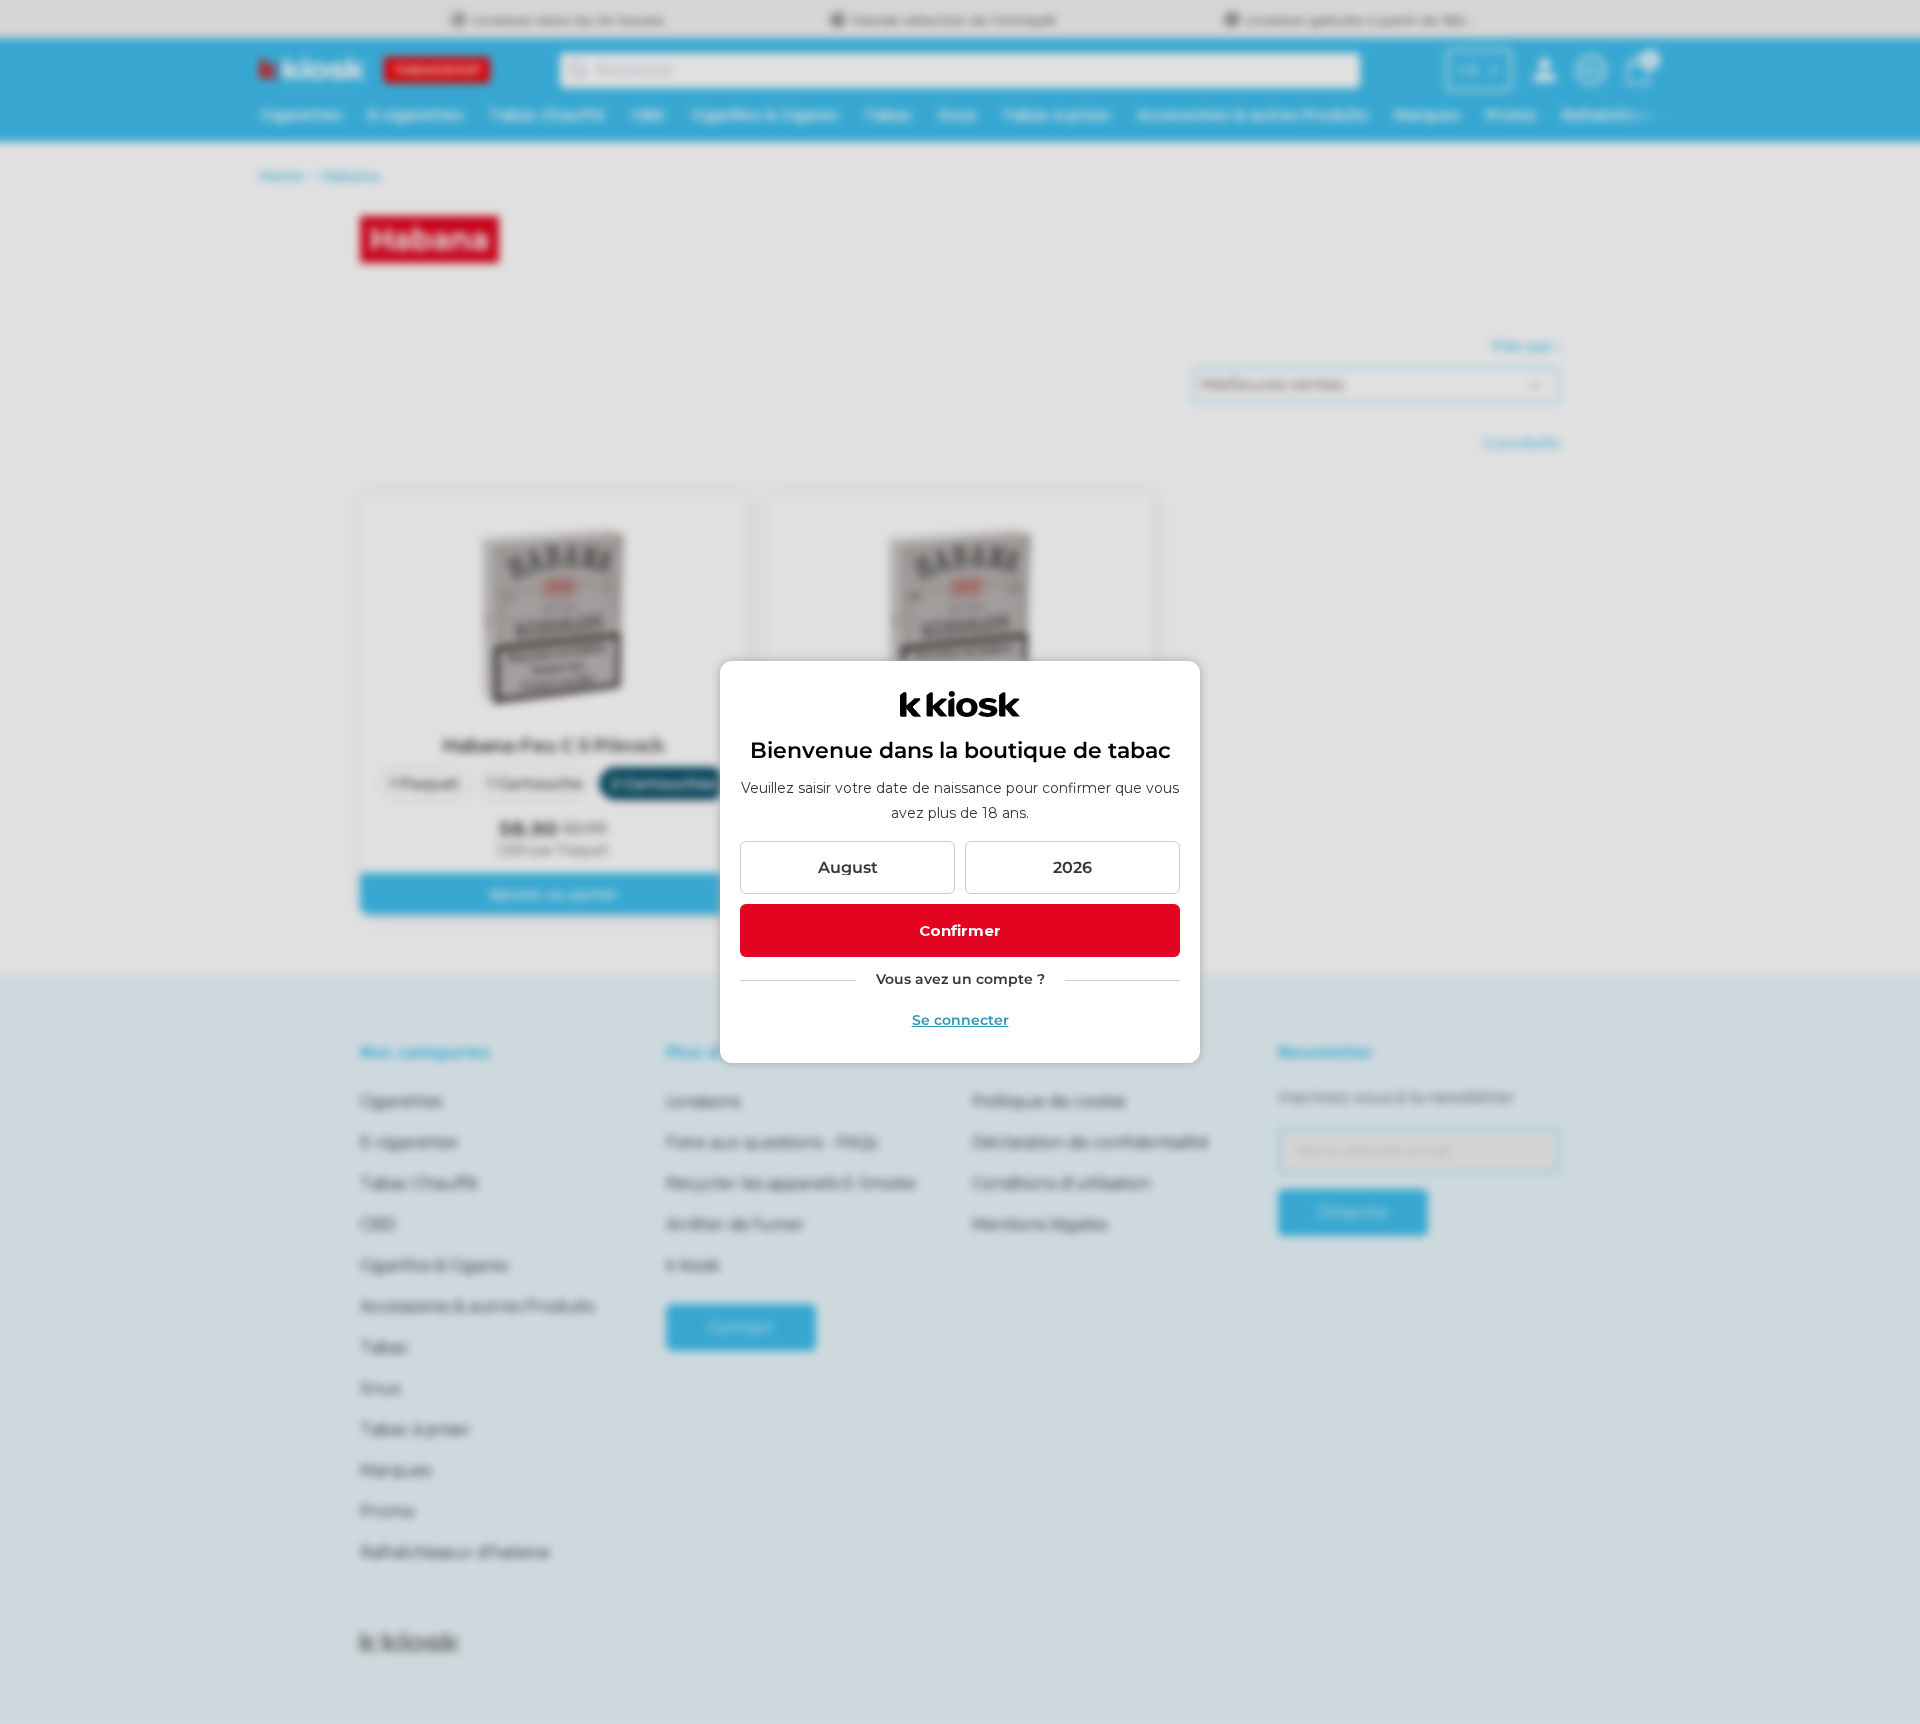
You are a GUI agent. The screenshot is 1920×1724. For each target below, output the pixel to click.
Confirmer (960, 930)
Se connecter (960, 1020)
